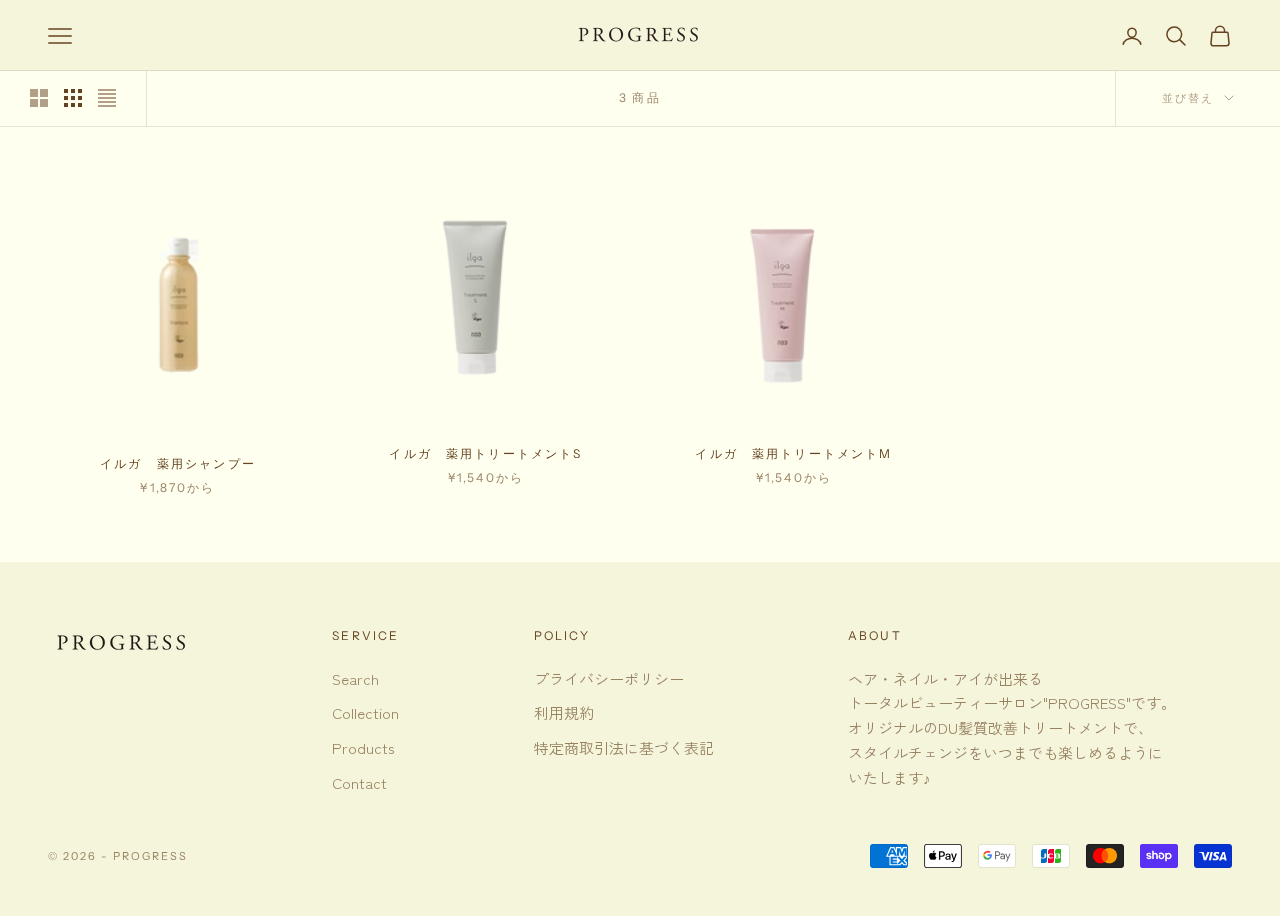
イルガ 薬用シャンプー (178, 463)
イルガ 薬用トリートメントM (793, 453)
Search (355, 678)
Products (363, 747)
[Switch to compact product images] (107, 98)
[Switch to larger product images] (39, 98)
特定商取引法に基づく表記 (624, 747)
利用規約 (564, 712)
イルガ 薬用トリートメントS (485, 453)
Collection (365, 712)
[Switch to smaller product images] (73, 98)
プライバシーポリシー (609, 678)
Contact (359, 782)
